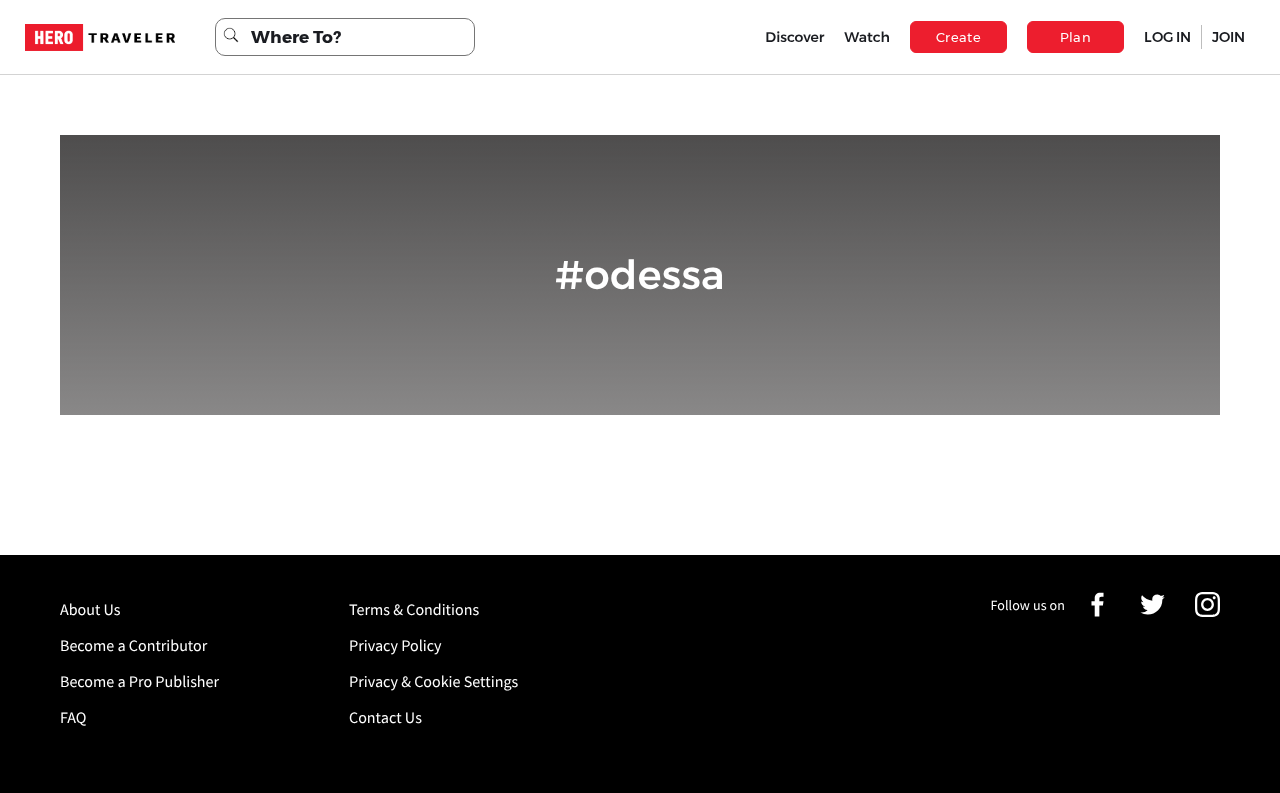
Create (958, 37)
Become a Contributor (133, 646)
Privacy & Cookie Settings (433, 682)
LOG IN (1167, 37)
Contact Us (385, 718)
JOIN (1228, 37)
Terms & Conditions (414, 610)
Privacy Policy (395, 646)
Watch (867, 37)
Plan (1076, 37)
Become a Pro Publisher (139, 682)
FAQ (73, 718)
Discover (794, 37)
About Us (90, 610)
